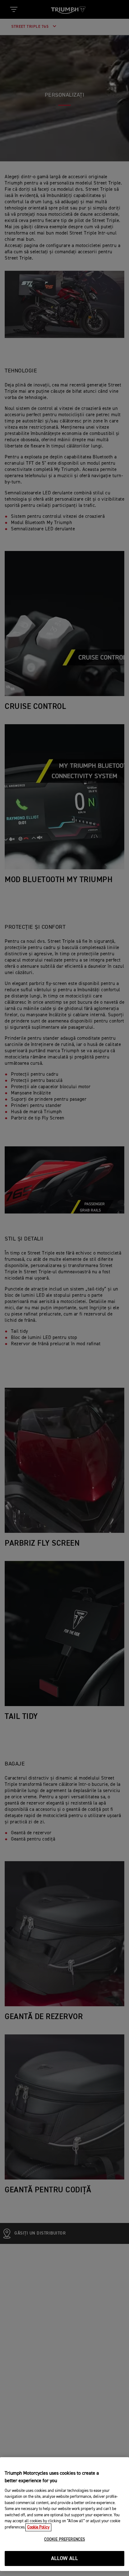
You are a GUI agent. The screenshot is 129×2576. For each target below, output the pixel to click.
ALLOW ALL (65, 2559)
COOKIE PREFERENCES (64, 2540)
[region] (64, 2514)
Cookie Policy (38, 2527)
